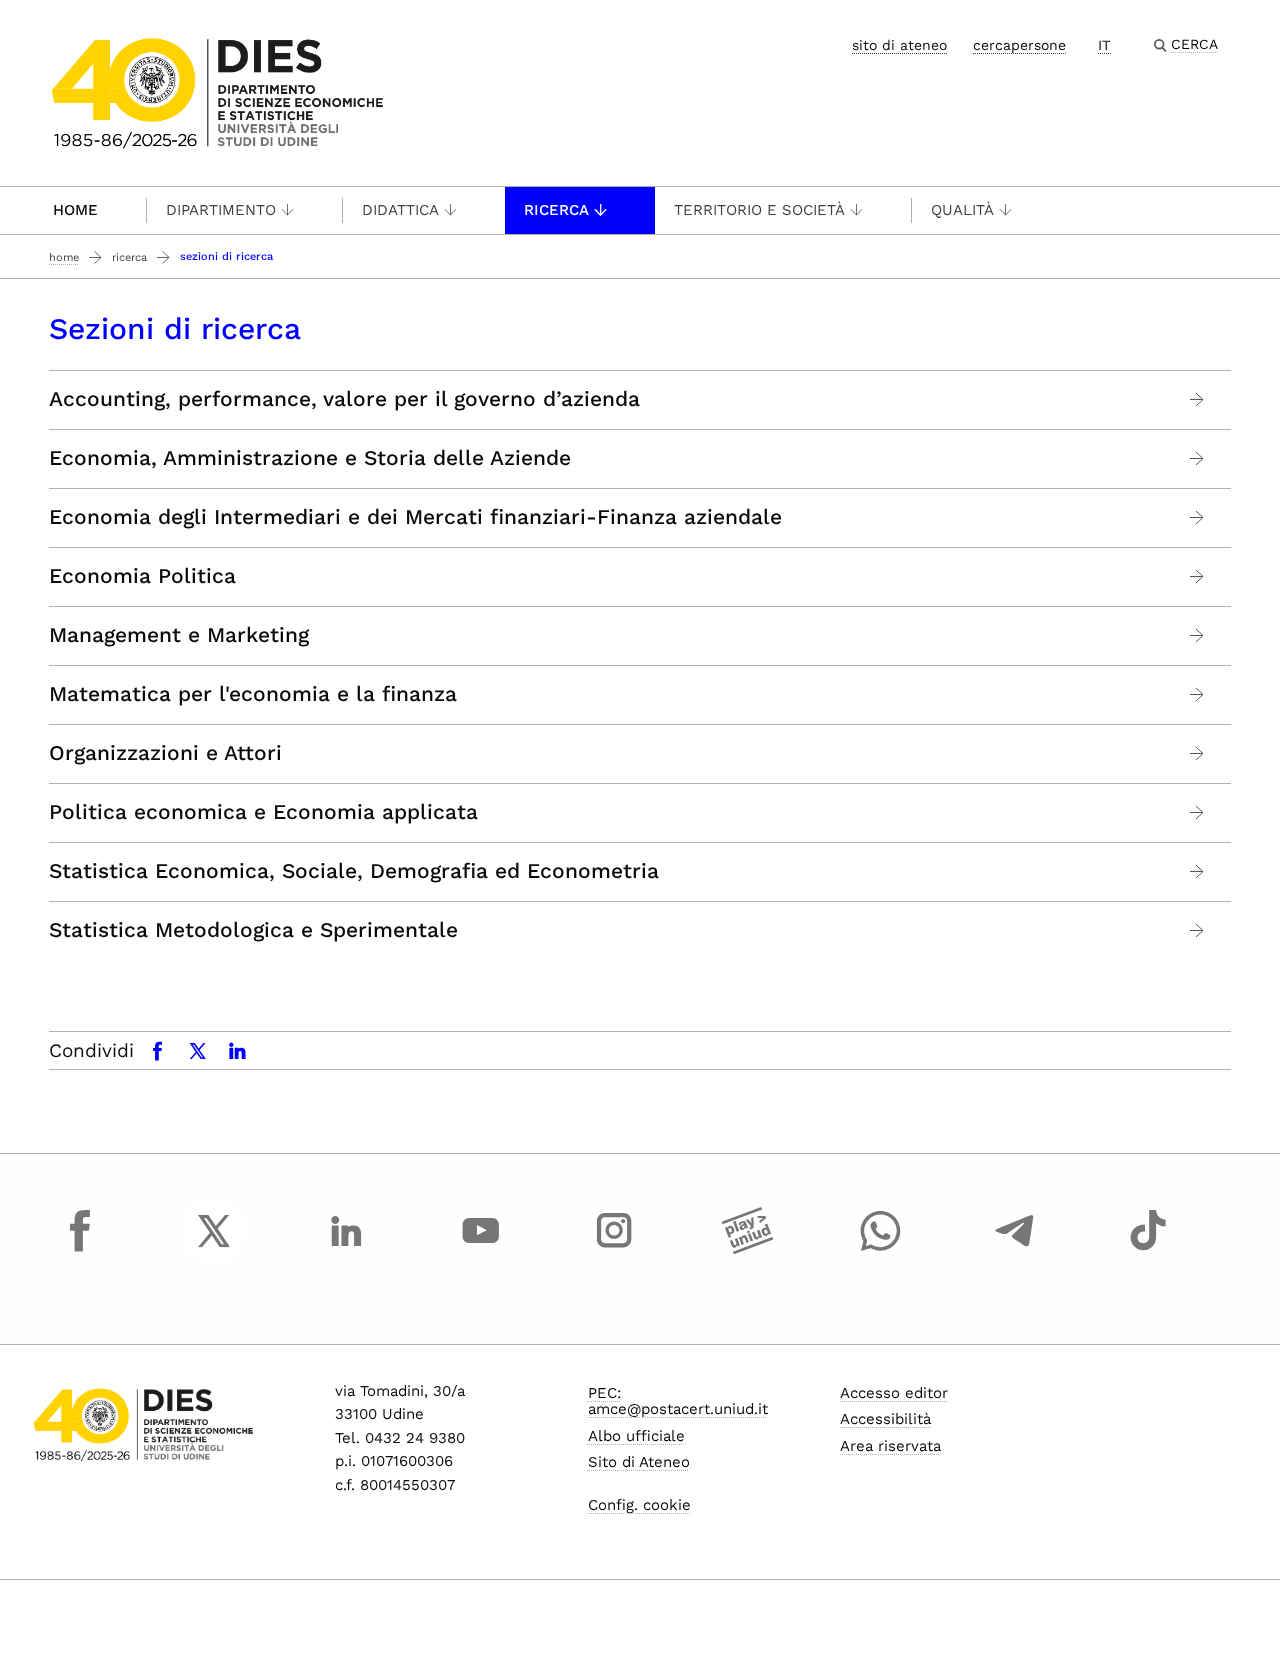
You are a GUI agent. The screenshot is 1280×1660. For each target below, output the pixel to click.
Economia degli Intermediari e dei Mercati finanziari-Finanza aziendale (415, 517)
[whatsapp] (881, 1249)
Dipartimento (221, 210)
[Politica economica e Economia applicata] (1197, 812)
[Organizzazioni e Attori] (1197, 753)
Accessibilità (885, 1419)
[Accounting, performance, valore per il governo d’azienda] (1197, 399)
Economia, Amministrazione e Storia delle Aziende (310, 458)
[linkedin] (347, 1249)
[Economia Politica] (1197, 576)
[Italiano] (217, 91)
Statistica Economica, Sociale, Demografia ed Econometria (354, 871)
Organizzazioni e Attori (165, 753)
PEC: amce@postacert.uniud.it (678, 1401)
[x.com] (214, 1249)
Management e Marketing (179, 635)
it (1104, 45)
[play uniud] (748, 1249)
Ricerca (556, 210)
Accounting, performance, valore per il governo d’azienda (344, 399)
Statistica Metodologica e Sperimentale (253, 930)
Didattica (400, 210)
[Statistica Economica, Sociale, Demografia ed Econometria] (1197, 871)
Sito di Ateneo (639, 1462)
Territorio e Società (759, 210)
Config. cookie (639, 1505)
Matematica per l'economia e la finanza (253, 694)
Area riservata (890, 1446)
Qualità (962, 210)
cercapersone (1019, 45)
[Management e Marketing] (1197, 635)
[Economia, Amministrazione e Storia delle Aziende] (1197, 458)
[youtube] (481, 1249)
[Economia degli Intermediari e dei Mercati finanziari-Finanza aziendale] (1197, 517)
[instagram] (614, 1249)
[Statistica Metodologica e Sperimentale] (1197, 930)
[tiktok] (1148, 1249)
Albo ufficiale (636, 1436)
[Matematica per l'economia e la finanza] (1197, 694)
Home (75, 210)
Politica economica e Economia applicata (263, 812)
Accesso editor (894, 1393)
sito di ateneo (899, 45)
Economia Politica (142, 576)
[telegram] (1015, 1249)
